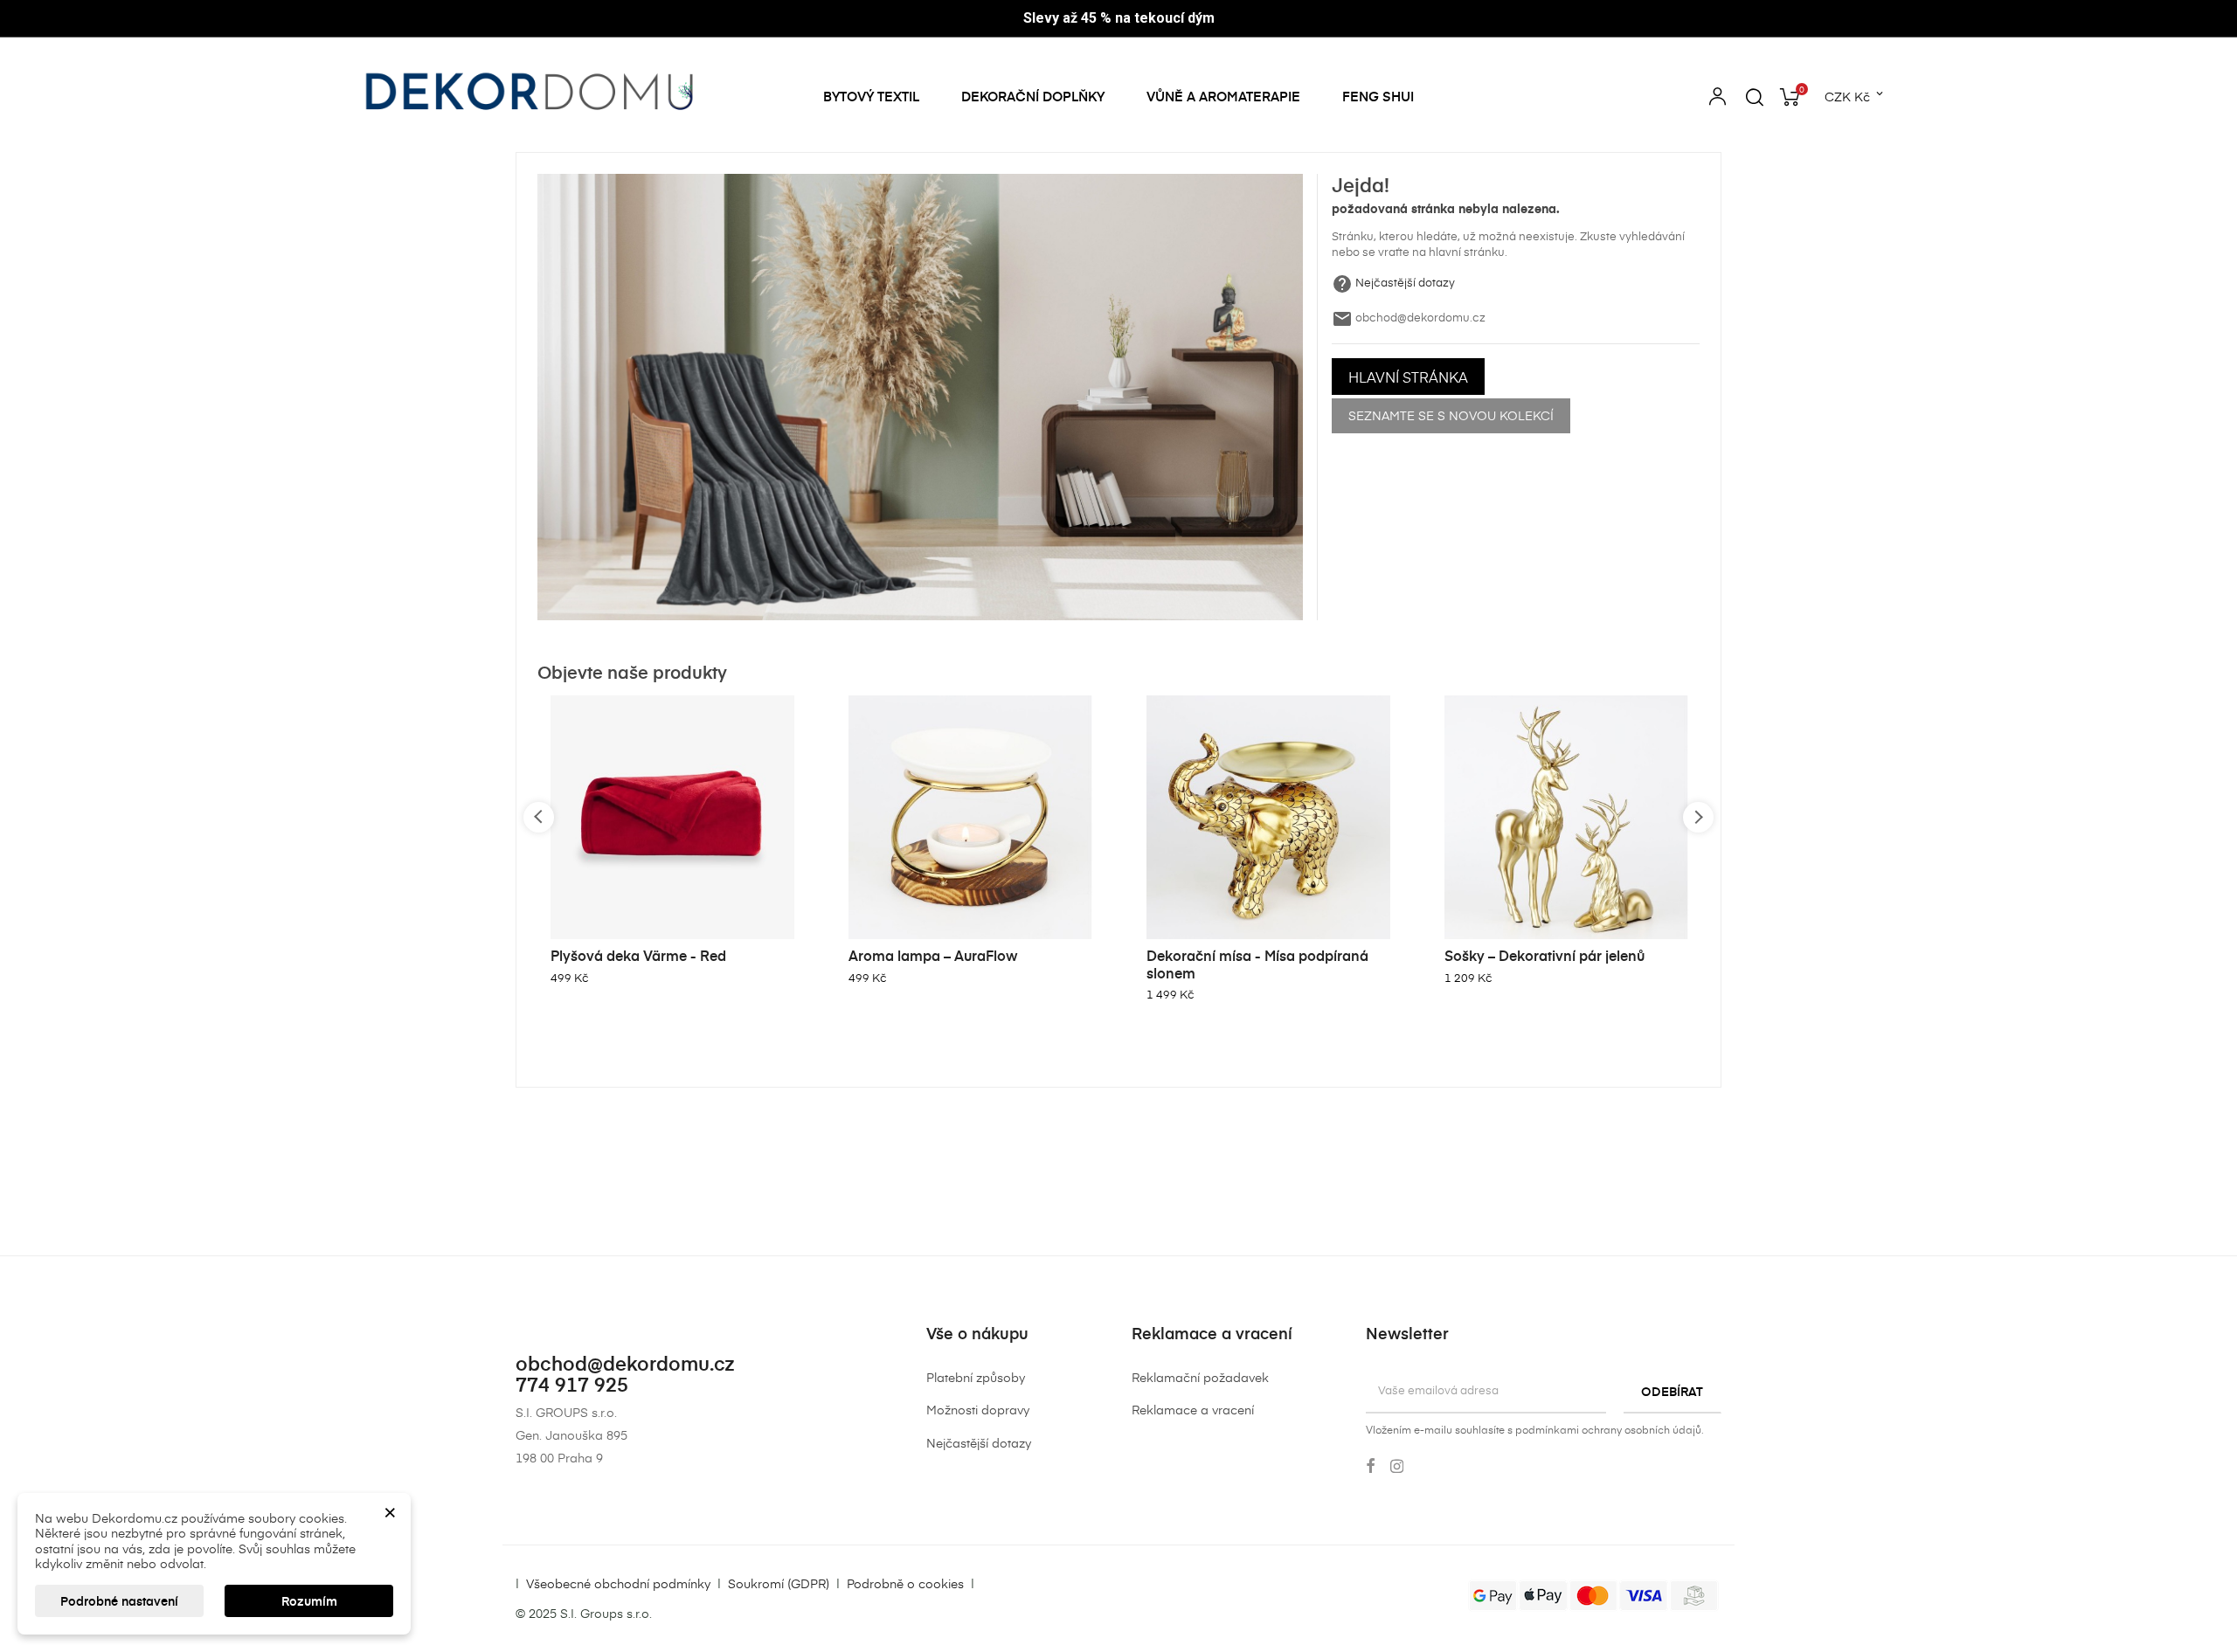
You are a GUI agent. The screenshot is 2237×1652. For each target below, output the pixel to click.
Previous (539, 817)
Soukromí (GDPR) (779, 1583)
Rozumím (309, 1601)
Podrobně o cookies (905, 1583)
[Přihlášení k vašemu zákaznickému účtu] (1718, 99)
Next (1698, 817)
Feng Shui (1378, 96)
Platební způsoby (976, 1377)
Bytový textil (871, 96)
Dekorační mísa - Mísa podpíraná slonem (1257, 964)
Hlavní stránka (1408, 377)
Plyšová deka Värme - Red (638, 955)
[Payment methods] (1593, 1594)
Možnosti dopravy (978, 1410)
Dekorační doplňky (1033, 96)
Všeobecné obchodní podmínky (618, 1583)
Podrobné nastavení (119, 1601)
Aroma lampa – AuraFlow (933, 955)
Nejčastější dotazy (1405, 283)
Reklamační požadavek (1200, 1377)
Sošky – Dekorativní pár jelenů (1544, 955)
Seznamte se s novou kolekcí (1451, 415)
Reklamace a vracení (1193, 1410)
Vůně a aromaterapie (1223, 96)
